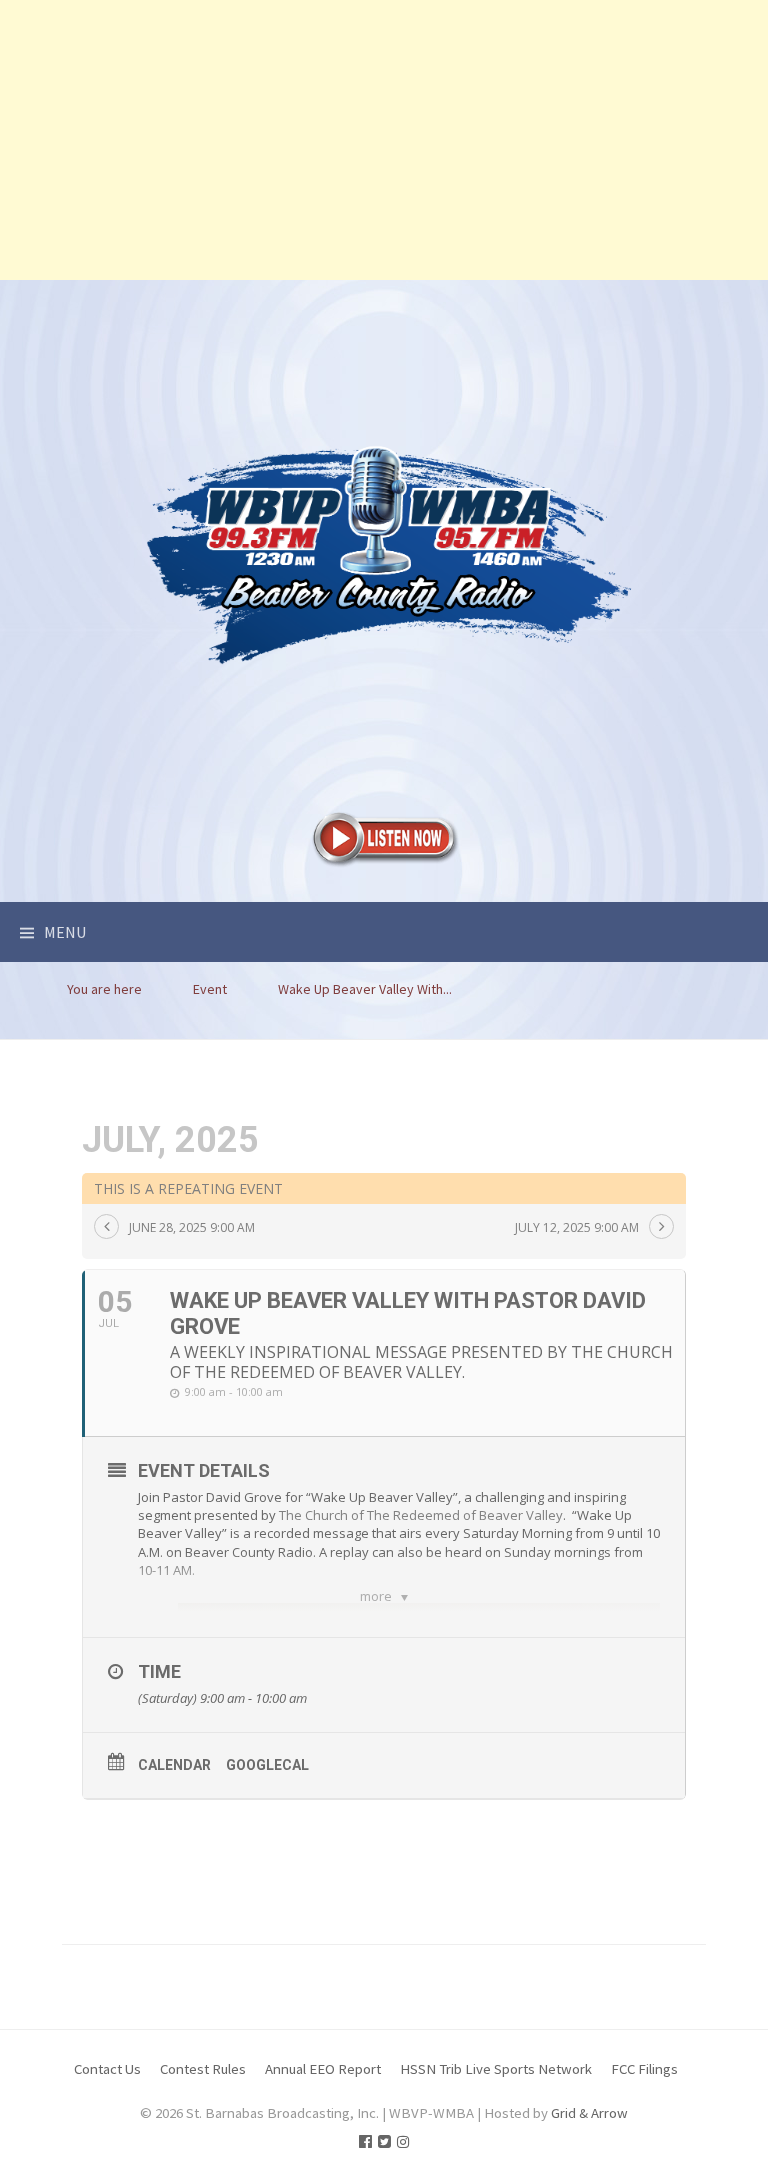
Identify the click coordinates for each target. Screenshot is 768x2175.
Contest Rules (203, 2068)
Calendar (174, 1765)
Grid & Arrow (589, 2112)
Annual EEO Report (323, 2068)
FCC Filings (644, 2068)
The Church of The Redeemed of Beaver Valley (421, 1515)
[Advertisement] (384, 140)
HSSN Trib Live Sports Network (496, 2068)
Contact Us (107, 2068)
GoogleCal (267, 1765)
